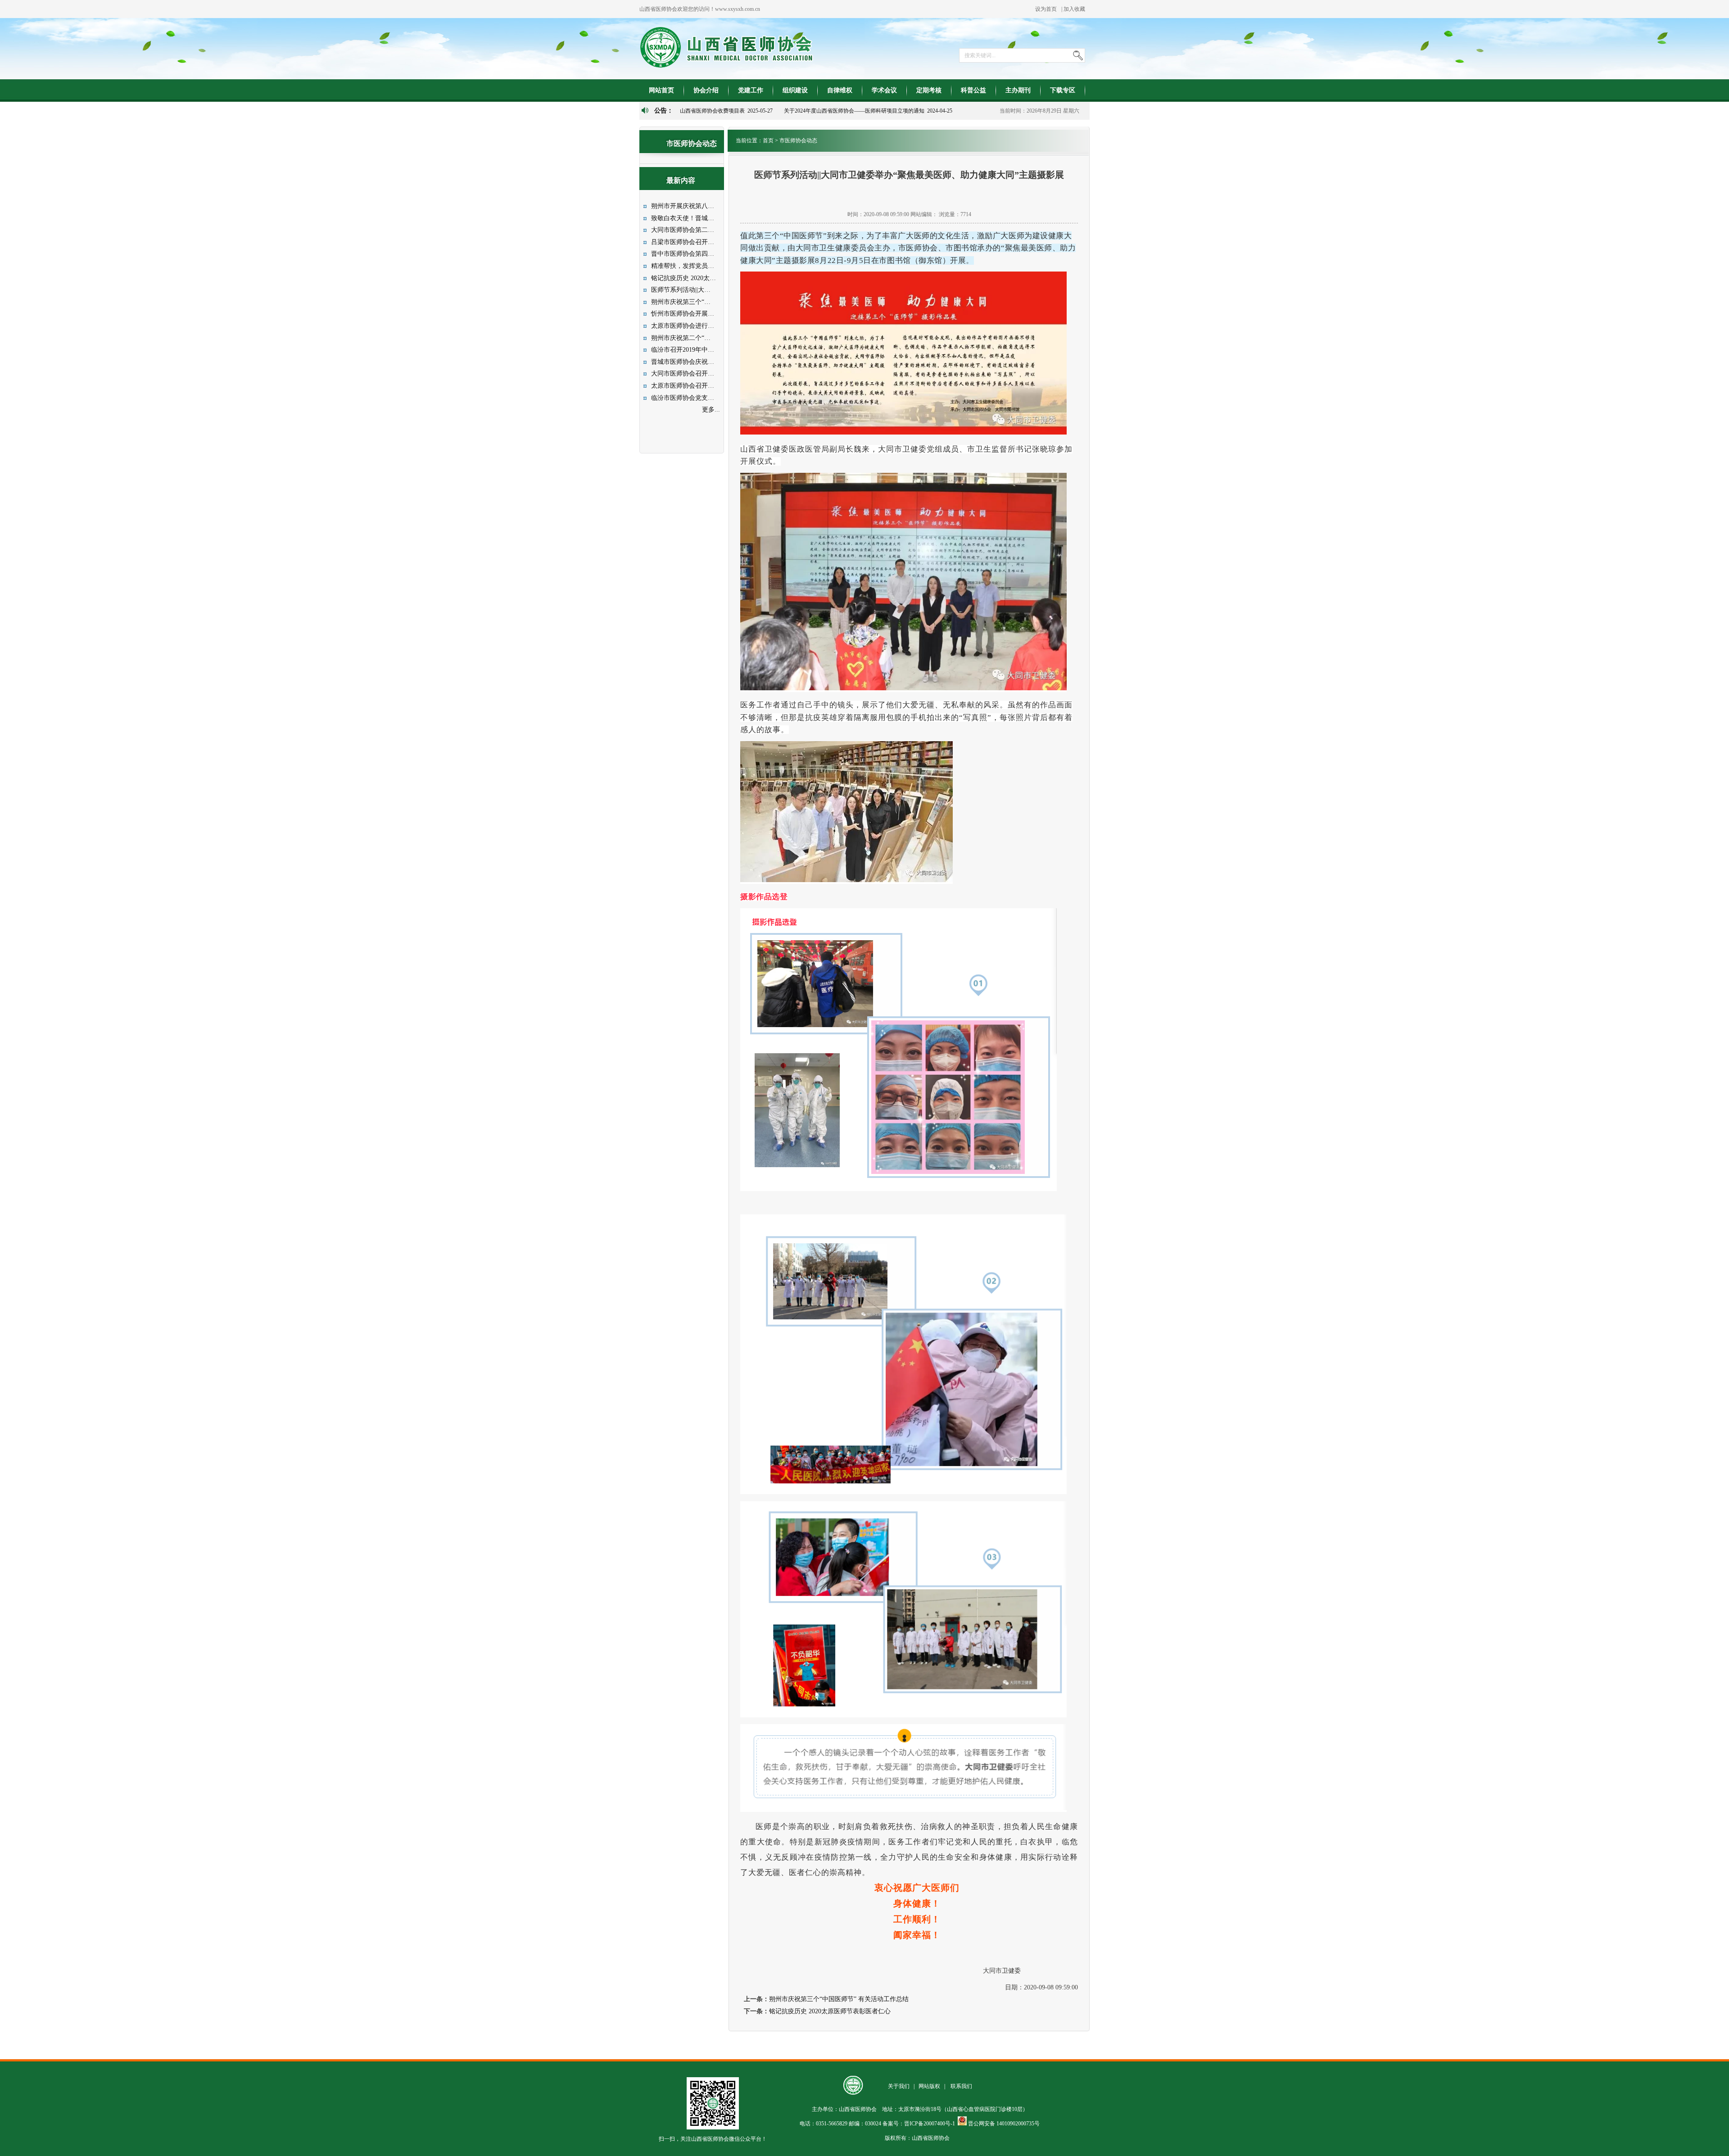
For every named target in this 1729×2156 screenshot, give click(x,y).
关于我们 (899, 2086)
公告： (664, 111)
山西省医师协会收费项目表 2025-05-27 (726, 111)
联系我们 (961, 2086)
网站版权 (929, 2086)
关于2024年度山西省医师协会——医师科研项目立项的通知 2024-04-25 (868, 111)
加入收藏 (1074, 9)
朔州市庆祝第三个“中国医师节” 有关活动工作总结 (839, 1999)
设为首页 (1046, 9)
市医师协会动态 (798, 140)
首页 (768, 140)
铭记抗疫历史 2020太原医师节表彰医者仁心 (830, 2011)
